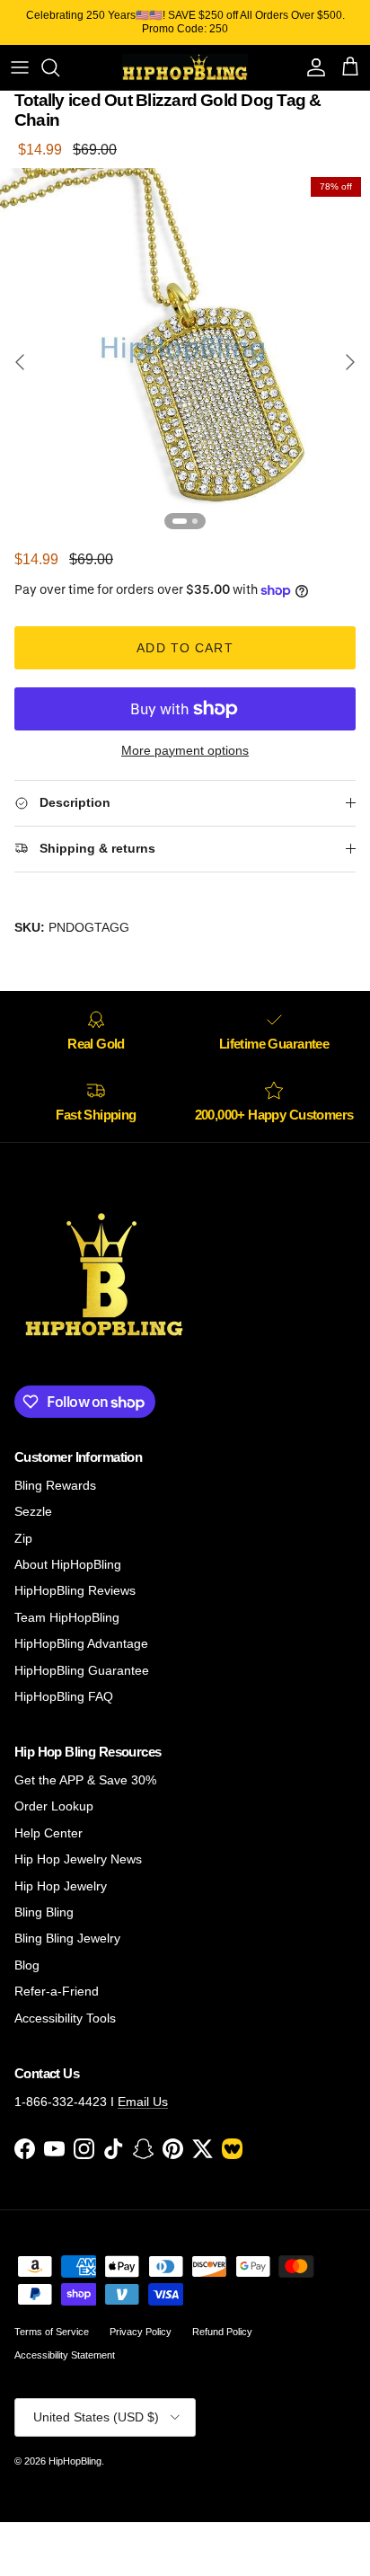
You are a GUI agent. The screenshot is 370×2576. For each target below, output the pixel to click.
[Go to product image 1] (180, 521)
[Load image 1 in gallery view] (185, 353)
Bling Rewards (55, 1485)
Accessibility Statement (65, 2355)
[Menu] (20, 67)
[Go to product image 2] (195, 521)
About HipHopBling (68, 1564)
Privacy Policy (141, 2332)
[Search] (59, 67)
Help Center (48, 1833)
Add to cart (185, 648)
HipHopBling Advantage (81, 1643)
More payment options (185, 750)
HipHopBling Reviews (75, 1590)
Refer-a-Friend (57, 1991)
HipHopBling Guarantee (82, 1670)
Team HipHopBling (67, 1617)
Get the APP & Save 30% (85, 1780)
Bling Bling (44, 1912)
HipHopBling (75, 2461)
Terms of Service (52, 2332)
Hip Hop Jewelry (61, 1886)
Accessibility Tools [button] (65, 2018)
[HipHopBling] (185, 67)
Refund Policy (222, 2332)
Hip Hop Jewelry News (78, 1859)
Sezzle (33, 1511)
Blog (27, 1965)
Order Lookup (54, 1806)
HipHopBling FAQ (64, 1696)
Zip (23, 1538)
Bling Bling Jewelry (67, 1938)
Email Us (143, 2102)
